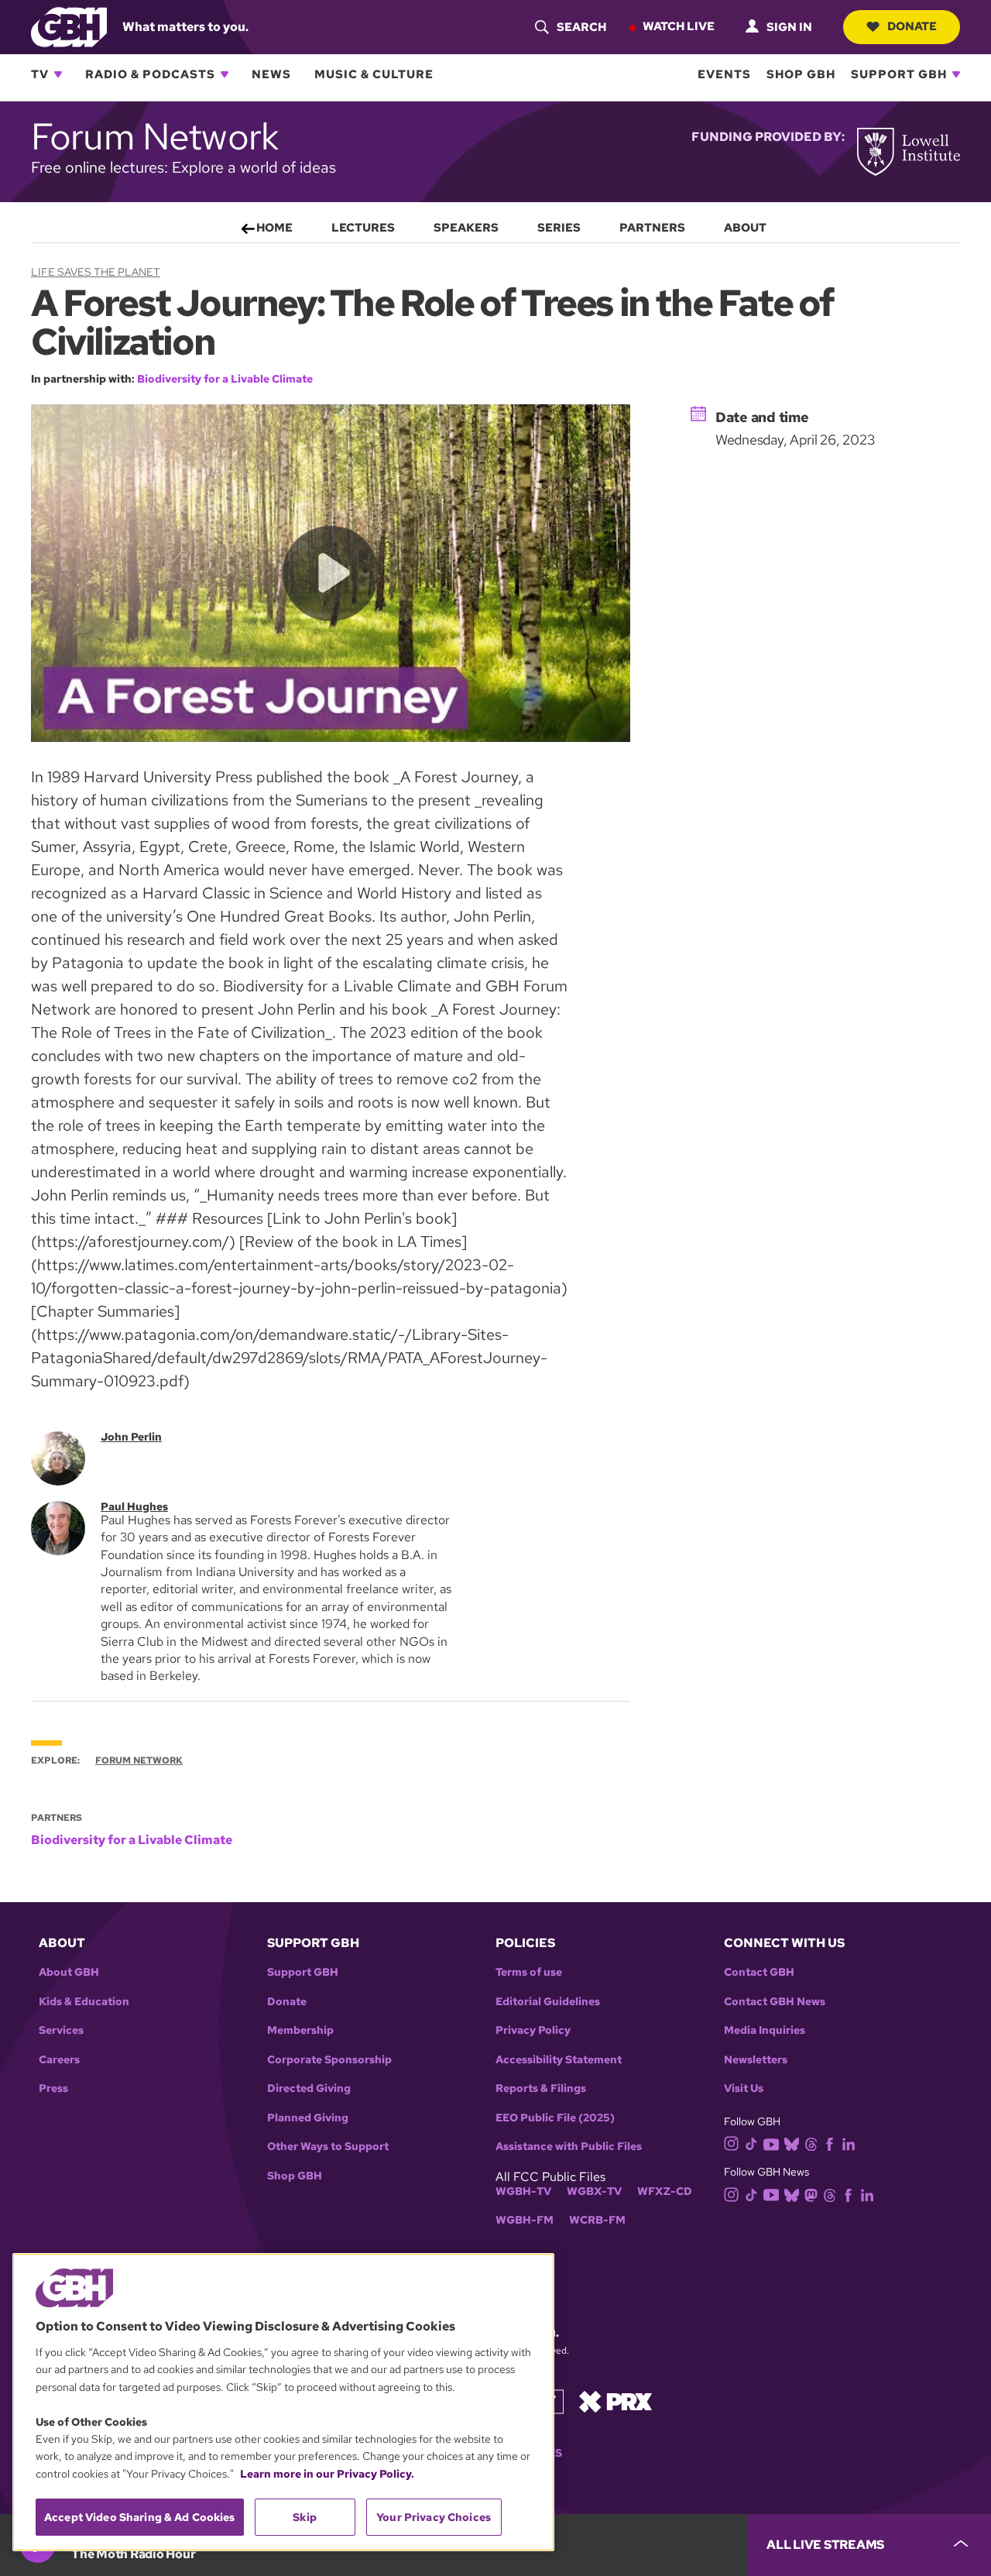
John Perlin (131, 1437)
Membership (300, 2030)
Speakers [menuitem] (466, 228)
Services (61, 2030)
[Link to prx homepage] (616, 2401)
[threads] (811, 2143)
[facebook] (830, 2143)
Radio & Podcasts (150, 74)
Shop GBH (801, 74)
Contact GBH (759, 1972)
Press (53, 2088)
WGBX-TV (594, 2191)
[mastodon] (811, 2194)
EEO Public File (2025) (555, 2118)
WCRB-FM (597, 2220)
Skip (305, 2517)
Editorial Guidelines (548, 2002)
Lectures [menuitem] (363, 228)
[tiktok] (751, 2143)
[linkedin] (849, 2143)
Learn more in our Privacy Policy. (327, 2474)
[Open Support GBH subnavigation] (956, 74)
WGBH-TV (523, 2191)
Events (724, 74)
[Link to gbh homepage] (69, 26)
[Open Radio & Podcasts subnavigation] (225, 74)
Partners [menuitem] (652, 228)
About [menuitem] (745, 228)
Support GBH (899, 74)
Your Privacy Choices (434, 2517)
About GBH (69, 1972)
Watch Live (679, 26)
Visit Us (744, 2088)
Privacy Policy (533, 2030)
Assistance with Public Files (569, 2147)
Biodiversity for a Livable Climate (225, 379)
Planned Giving (308, 2118)
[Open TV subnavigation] (58, 74)
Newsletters (756, 2060)
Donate (912, 26)
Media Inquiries (765, 2030)
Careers (59, 2060)
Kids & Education (84, 2002)
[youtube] (771, 2143)
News (271, 74)
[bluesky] (792, 2143)
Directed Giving (309, 2088)
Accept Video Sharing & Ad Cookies (140, 2517)
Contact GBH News (775, 2002)
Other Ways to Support (328, 2147)
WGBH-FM (525, 2220)
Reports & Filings (541, 2088)
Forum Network (139, 1760)
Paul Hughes (134, 1506)
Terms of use (529, 1972)
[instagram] (732, 2143)
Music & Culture (374, 74)
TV (40, 74)
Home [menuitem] (274, 228)
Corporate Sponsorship (329, 2060)
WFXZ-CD (665, 2191)
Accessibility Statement (559, 2060)
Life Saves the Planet (96, 272)
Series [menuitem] (559, 228)
